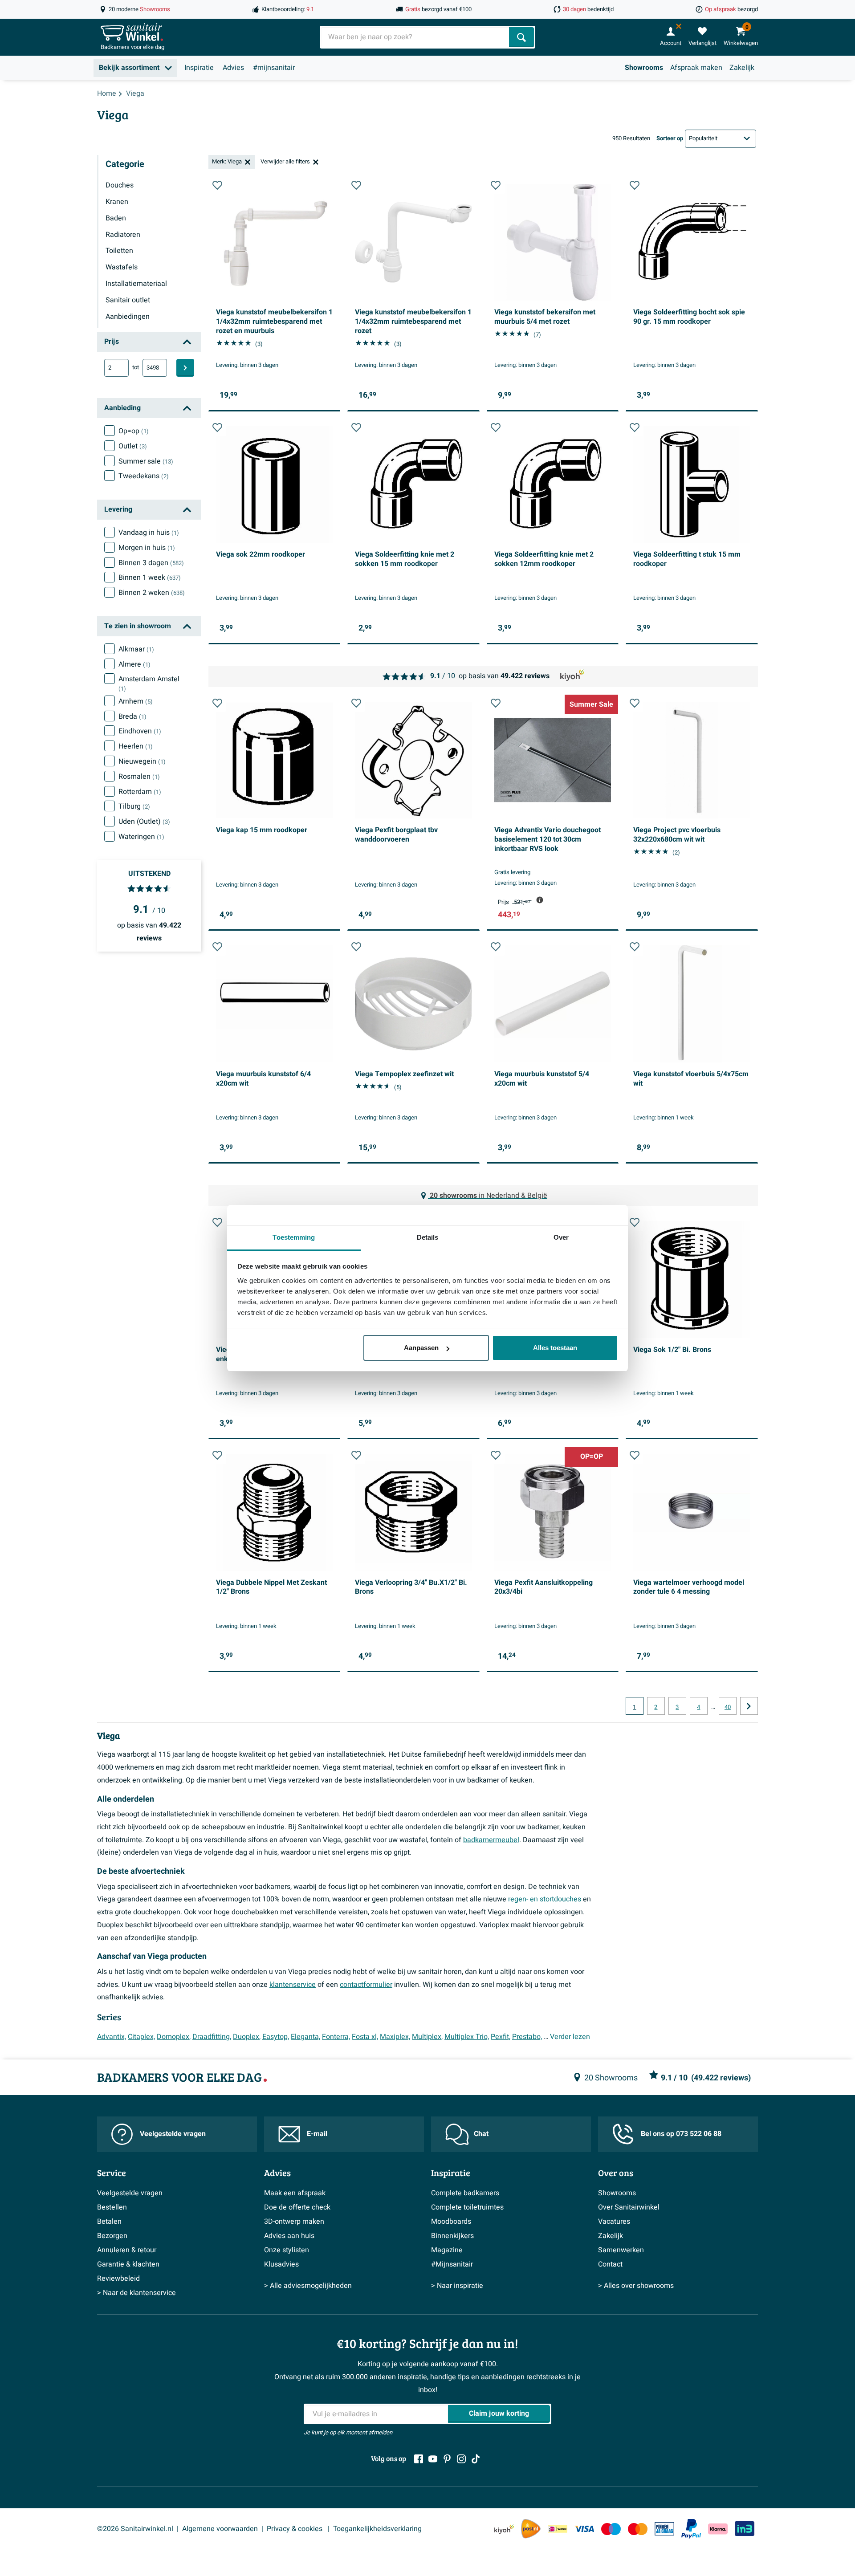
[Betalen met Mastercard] (638, 2529)
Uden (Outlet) (144, 822)
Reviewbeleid (118, 2279)
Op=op (134, 431)
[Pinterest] (447, 2459)
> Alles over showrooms (636, 2286)
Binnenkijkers (452, 2236)
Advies (233, 68)
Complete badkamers (465, 2193)
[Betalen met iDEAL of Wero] (558, 2529)
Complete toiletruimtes (467, 2207)
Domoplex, (174, 2037)
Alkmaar (136, 649)
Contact (610, 2264)
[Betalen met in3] (745, 2529)
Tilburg (134, 806)
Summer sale (146, 461)
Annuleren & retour (127, 2250)
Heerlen (136, 746)
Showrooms (644, 68)
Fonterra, (336, 2037)
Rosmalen (139, 777)
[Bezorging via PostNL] (531, 2529)
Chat (481, 2134)
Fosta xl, (365, 2037)
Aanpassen (421, 1348)
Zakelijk (742, 68)
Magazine (447, 2250)
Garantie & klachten (128, 2264)
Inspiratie (199, 68)
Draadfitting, (212, 2037)
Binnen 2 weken (152, 593)
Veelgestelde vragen (173, 2134)
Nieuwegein (142, 761)
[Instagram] (461, 2459)
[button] (217, 185)
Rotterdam (140, 792)
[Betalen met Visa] (584, 2529)
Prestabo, (527, 2037)
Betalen (109, 2222)
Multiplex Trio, (467, 2037)
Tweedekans (144, 476)
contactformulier (366, 1985)
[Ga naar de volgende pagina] (749, 1706)
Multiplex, (427, 2037)
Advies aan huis (289, 2236)
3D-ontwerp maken (294, 2222)
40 (728, 1707)
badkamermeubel (491, 1840)
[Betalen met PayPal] (691, 2529)
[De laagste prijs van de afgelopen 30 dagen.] (540, 900)
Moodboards (451, 2222)
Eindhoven (140, 731)
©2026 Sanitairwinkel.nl (135, 2529)
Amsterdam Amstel (149, 684)
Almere (134, 664)
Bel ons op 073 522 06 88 (681, 2134)
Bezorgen (112, 2236)
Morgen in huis (147, 548)
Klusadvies (281, 2264)
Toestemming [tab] (294, 1237)
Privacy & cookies (295, 2529)
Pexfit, (501, 2037)
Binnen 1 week (150, 578)
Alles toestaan (555, 1348)
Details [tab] (428, 1237)
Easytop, (276, 2037)
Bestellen (112, 2207)
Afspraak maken (696, 68)
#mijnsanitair (274, 68)
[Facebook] (419, 2459)
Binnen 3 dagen (151, 563)
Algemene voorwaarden (220, 2529)
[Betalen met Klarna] (718, 2529)
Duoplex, (247, 2037)
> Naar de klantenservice (136, 2293)
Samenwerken (621, 2250)
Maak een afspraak (295, 2193)
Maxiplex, (395, 2037)
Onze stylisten (287, 2250)
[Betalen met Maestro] (611, 2529)
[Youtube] (433, 2459)
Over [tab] (561, 1237)
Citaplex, (141, 2037)
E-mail (317, 2134)
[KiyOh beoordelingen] (504, 2529)
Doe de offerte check (297, 2207)
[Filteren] (185, 368)
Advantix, (112, 2037)
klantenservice (293, 1985)
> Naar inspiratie (457, 2286)
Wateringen (141, 837)
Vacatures (614, 2222)
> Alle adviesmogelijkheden (308, 2286)
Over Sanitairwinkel (629, 2207)
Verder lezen (570, 2037)
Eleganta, (305, 2037)
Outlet (133, 446)
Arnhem (136, 701)
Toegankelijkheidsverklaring (377, 2529)
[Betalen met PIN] (664, 2529)
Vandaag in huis (149, 533)
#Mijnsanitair (452, 2264)
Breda (132, 716)
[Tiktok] (476, 2459)
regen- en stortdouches (545, 1899)
